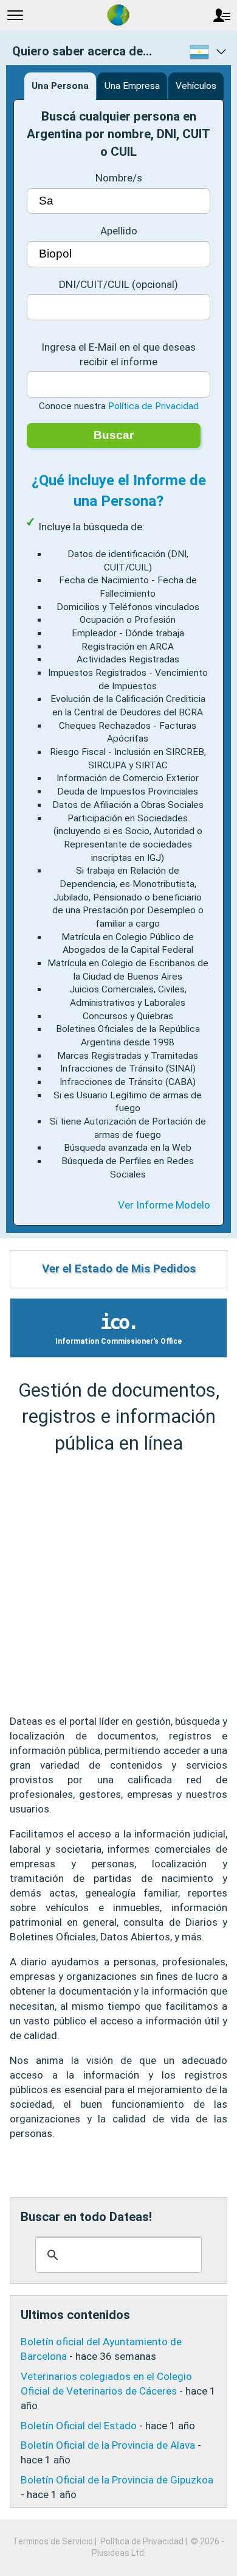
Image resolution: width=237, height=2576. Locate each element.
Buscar (114, 435)
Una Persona (60, 86)
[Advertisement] (118, 1585)
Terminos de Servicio (53, 2541)
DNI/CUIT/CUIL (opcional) (118, 284)
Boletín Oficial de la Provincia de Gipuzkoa (117, 2480)
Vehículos (196, 86)
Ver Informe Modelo (164, 1205)
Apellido (119, 231)
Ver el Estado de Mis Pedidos (119, 1269)
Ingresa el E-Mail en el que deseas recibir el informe (118, 354)
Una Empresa (132, 86)
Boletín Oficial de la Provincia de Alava (108, 2445)
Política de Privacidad (153, 406)
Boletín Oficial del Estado (79, 2426)
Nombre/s (119, 178)
